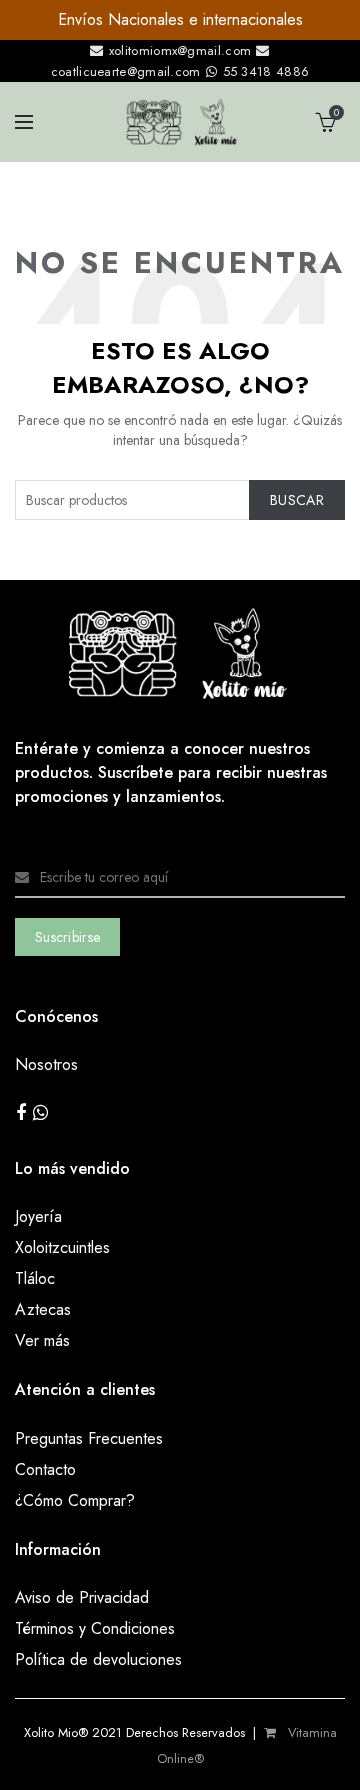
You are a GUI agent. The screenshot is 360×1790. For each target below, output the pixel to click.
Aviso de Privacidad (82, 1597)
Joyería (38, 1216)
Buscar (297, 500)
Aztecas (43, 1309)
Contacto (45, 1469)
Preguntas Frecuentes (89, 1438)
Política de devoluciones (98, 1659)
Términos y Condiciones (95, 1628)
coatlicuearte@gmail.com (128, 71)
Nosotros (46, 1064)
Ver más (42, 1340)
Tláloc (35, 1278)
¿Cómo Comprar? (75, 1500)
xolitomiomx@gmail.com (178, 50)
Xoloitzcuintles (62, 1247)
